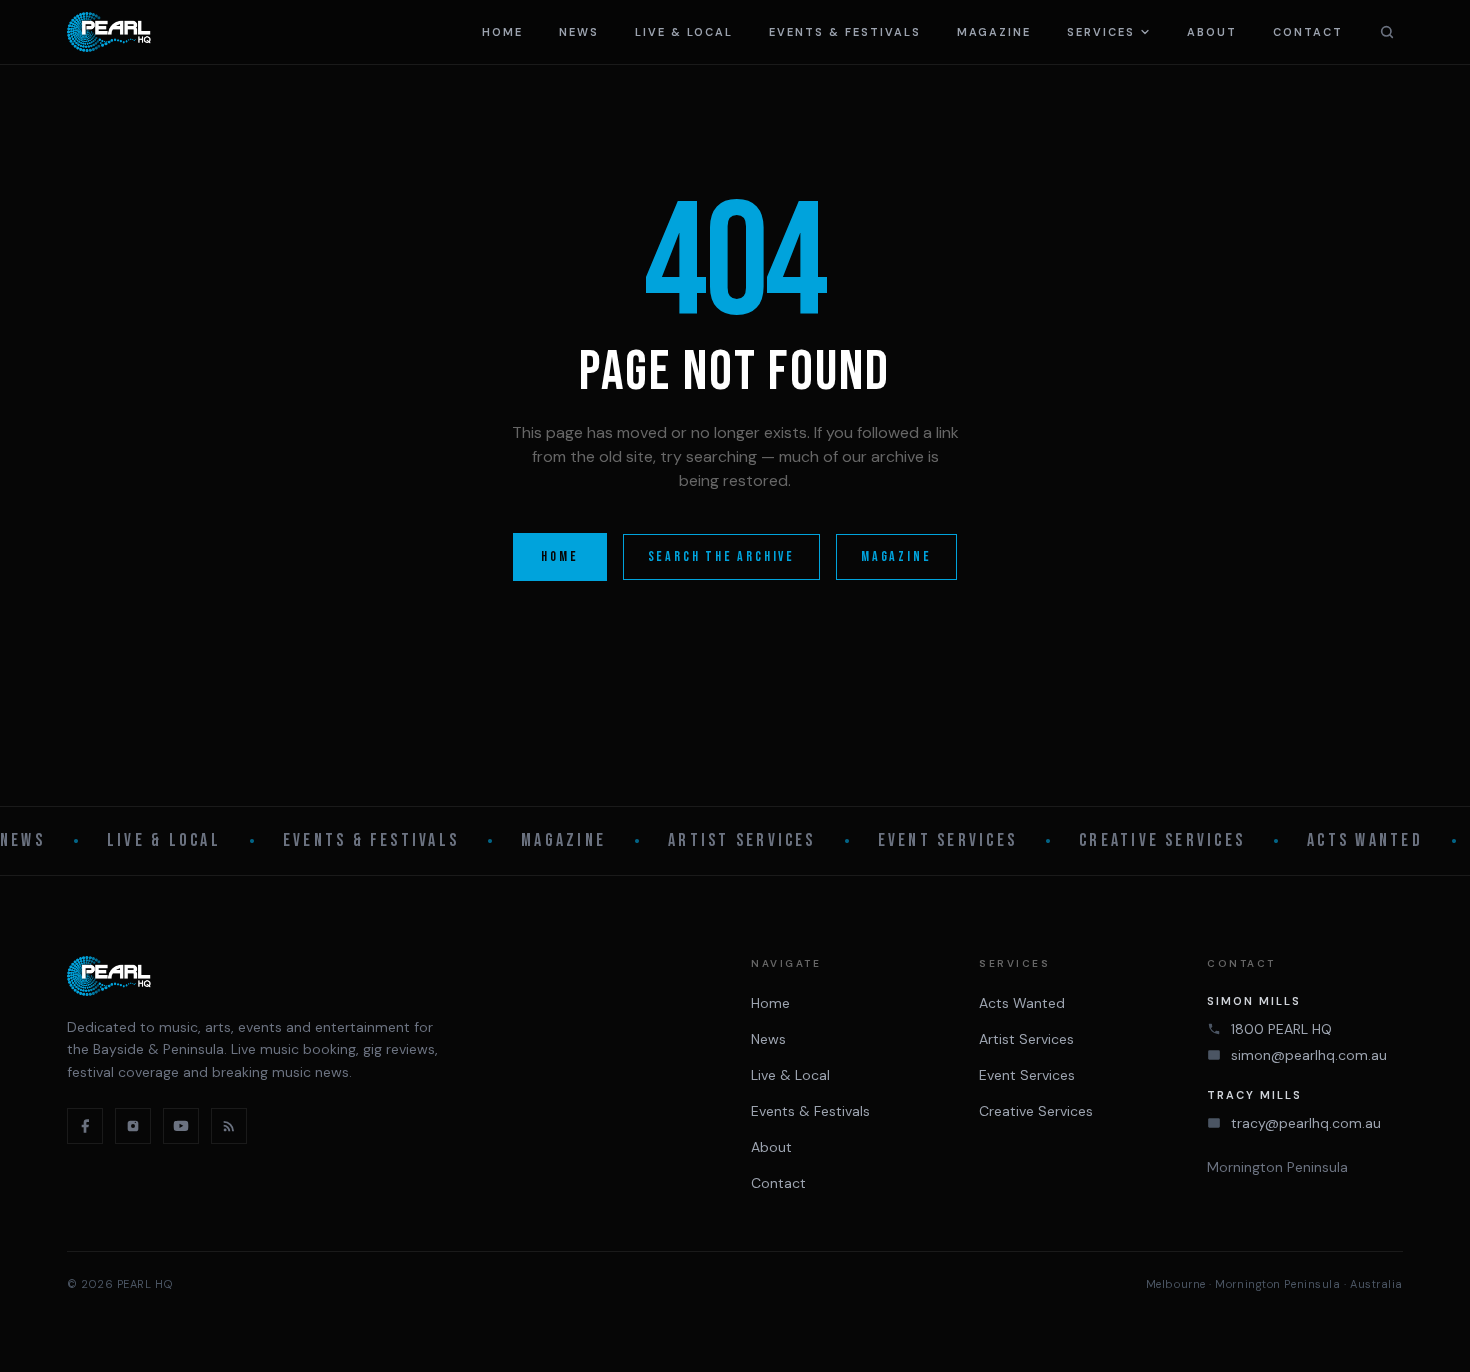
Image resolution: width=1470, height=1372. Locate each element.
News (579, 32)
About (1212, 32)
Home (502, 32)
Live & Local (684, 32)
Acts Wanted (1365, 840)
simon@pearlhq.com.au (1309, 1055)
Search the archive (721, 556)
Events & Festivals (845, 32)
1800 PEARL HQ (1281, 1029)
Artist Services (742, 840)
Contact (1308, 32)
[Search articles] (1387, 32)
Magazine (994, 32)
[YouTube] (181, 1126)
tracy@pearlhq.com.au (1306, 1123)
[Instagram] (133, 1126)
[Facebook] (85, 1126)
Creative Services (1162, 840)
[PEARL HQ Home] (109, 32)
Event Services (947, 840)
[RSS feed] (229, 1126)
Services (1101, 32)
